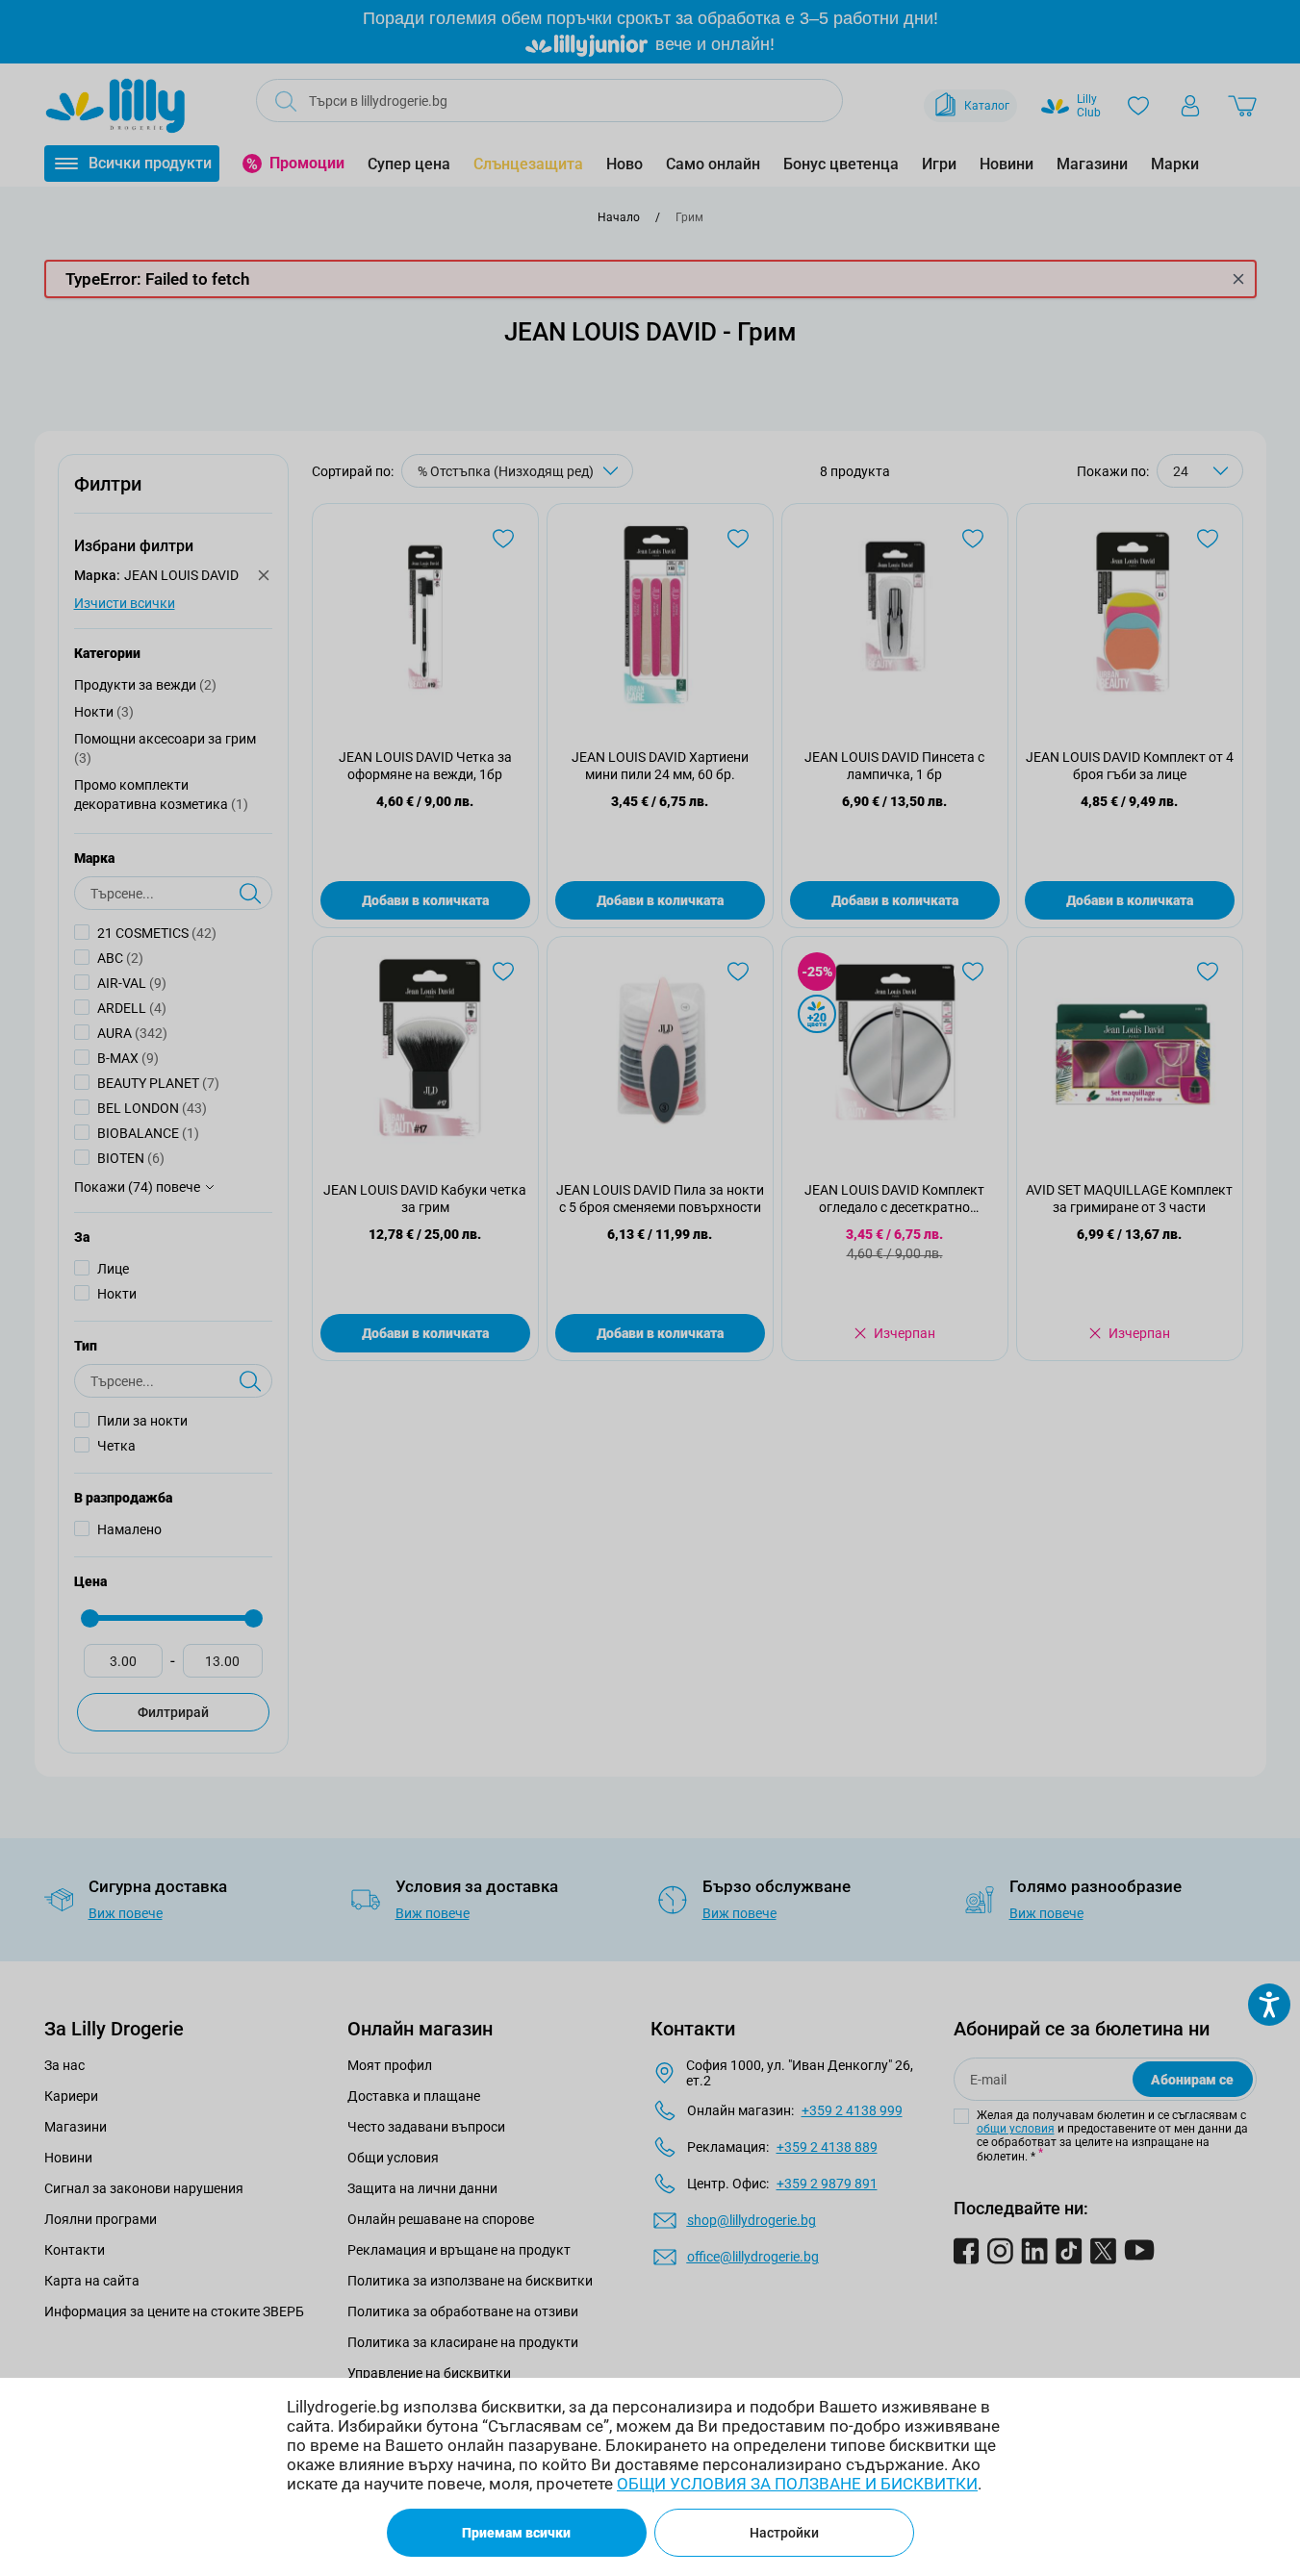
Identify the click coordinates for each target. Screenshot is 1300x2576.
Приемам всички (516, 2533)
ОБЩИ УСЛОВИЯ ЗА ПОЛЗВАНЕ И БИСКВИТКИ (797, 2484)
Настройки (784, 2533)
